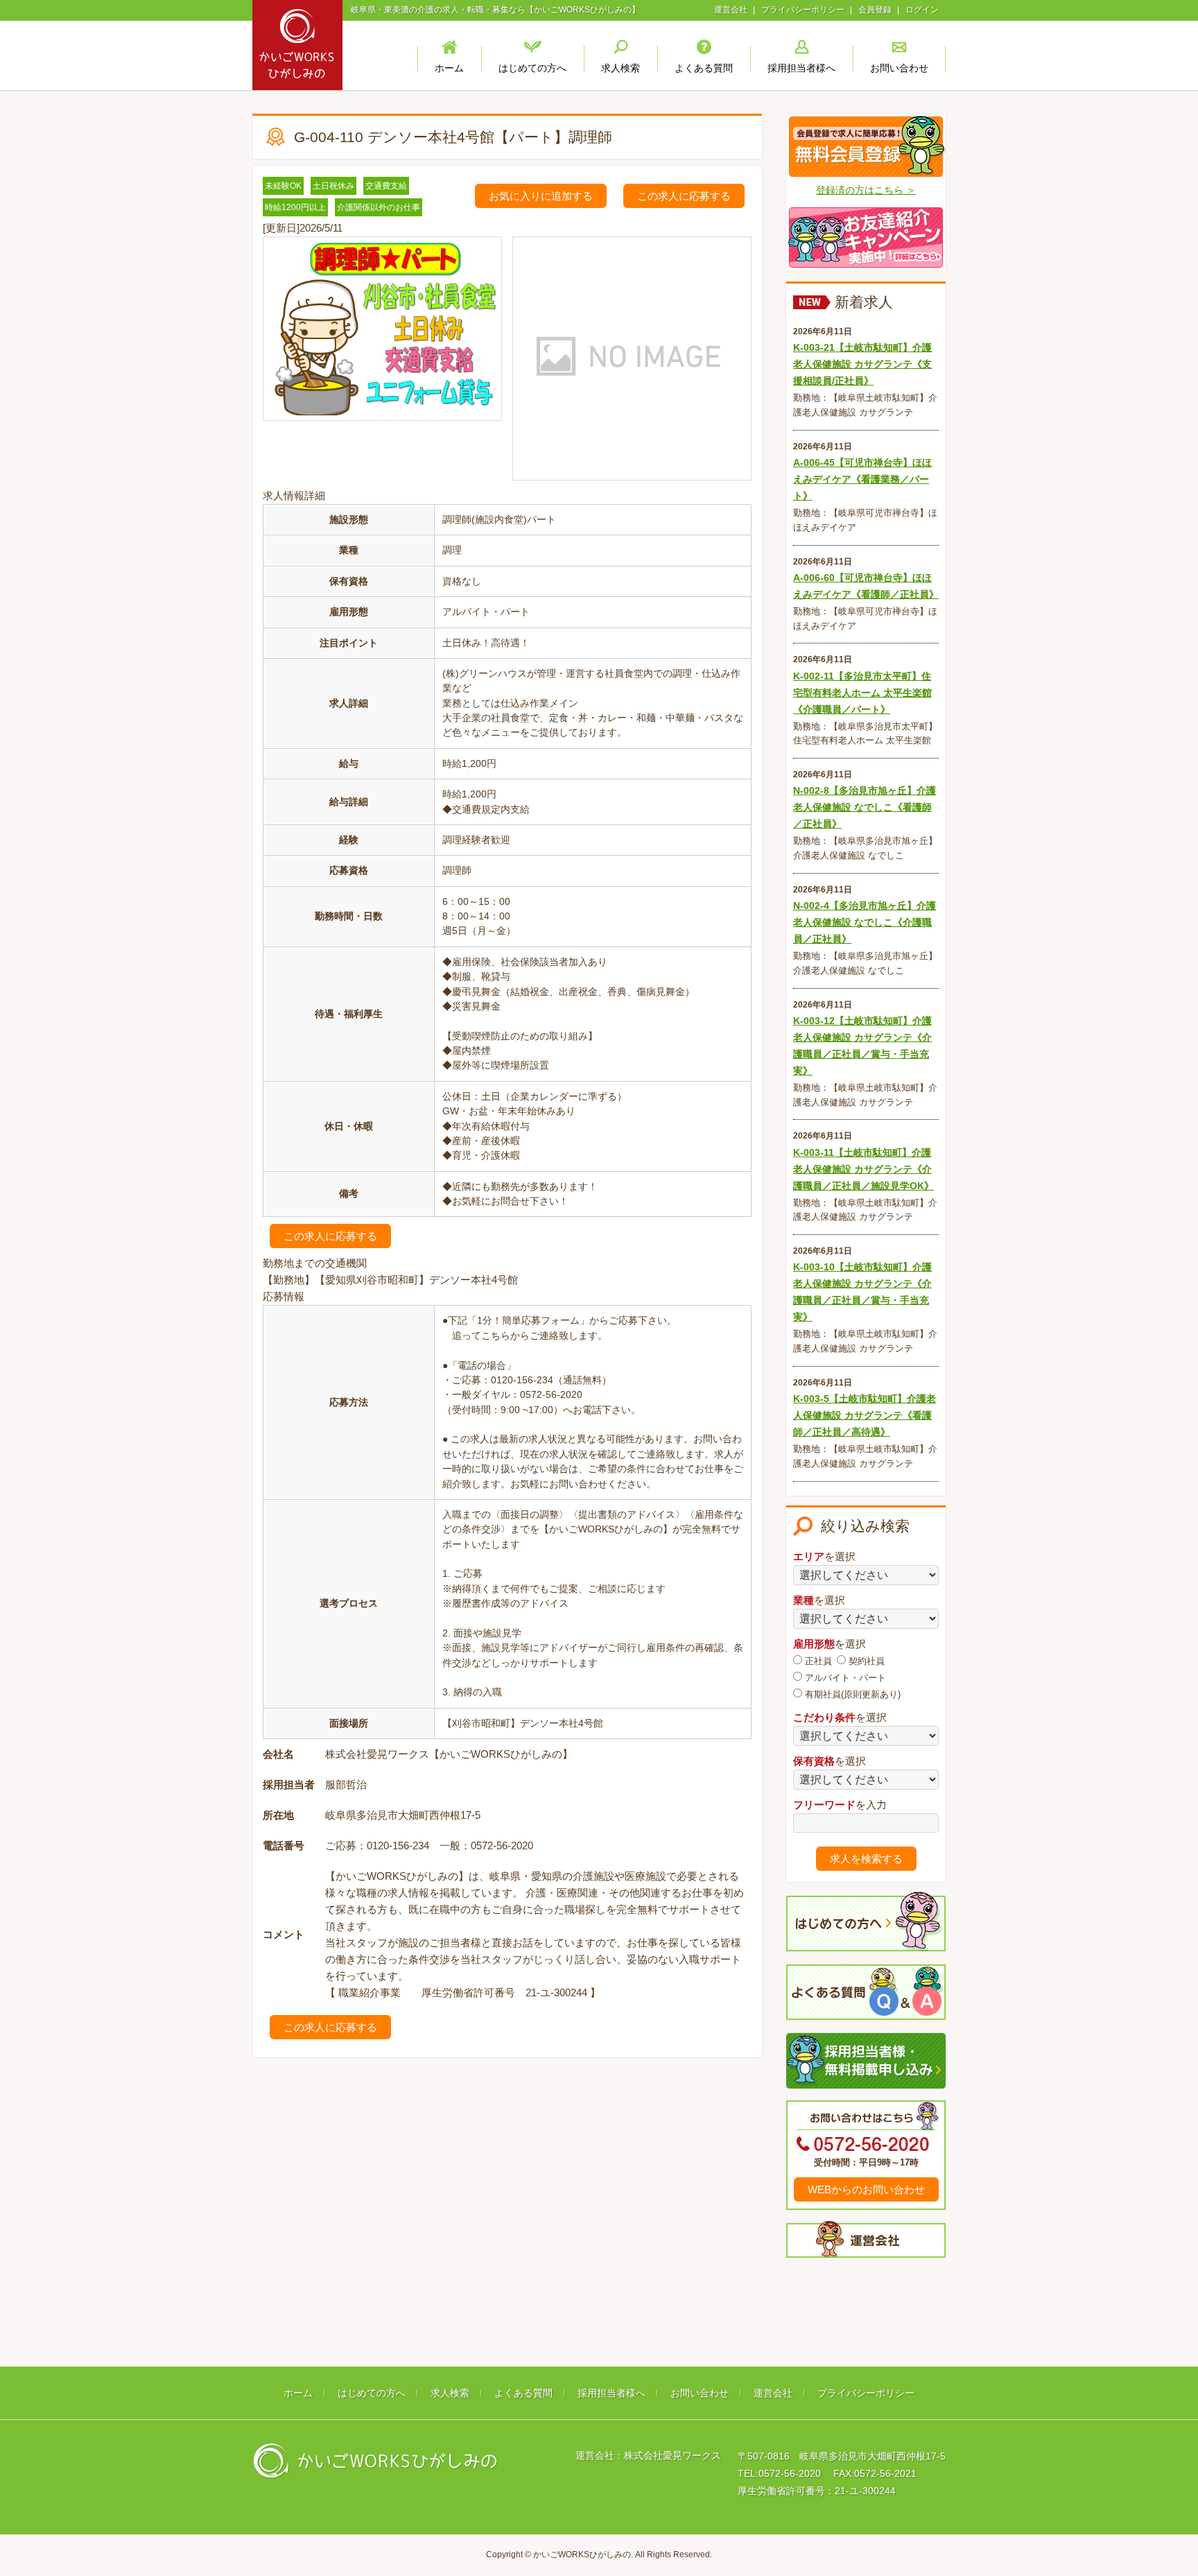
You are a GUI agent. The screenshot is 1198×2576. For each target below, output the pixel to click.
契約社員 (865, 1661)
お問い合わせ (700, 2393)
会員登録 (875, 10)
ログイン (922, 10)
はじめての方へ (372, 2393)
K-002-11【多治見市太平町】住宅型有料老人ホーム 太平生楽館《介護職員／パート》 (862, 693)
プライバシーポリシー (803, 10)
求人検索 (450, 2393)
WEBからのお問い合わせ (866, 2189)
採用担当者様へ (611, 2393)
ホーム (298, 2393)
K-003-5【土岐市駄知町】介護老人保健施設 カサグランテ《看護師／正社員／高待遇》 (865, 1415)
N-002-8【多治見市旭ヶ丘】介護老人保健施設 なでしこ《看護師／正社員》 (865, 807)
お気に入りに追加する (541, 196)
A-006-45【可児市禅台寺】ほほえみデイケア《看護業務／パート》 (862, 479)
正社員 (817, 1661)
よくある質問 (523, 2393)
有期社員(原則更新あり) (851, 1694)
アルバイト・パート (844, 1678)
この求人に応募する (684, 196)
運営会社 (731, 10)
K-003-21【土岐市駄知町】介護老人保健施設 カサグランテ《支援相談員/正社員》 (862, 364)
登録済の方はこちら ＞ (866, 190)
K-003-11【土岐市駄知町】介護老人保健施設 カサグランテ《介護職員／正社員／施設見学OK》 (863, 1169)
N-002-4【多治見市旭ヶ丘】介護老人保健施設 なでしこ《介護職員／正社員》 (865, 922)
